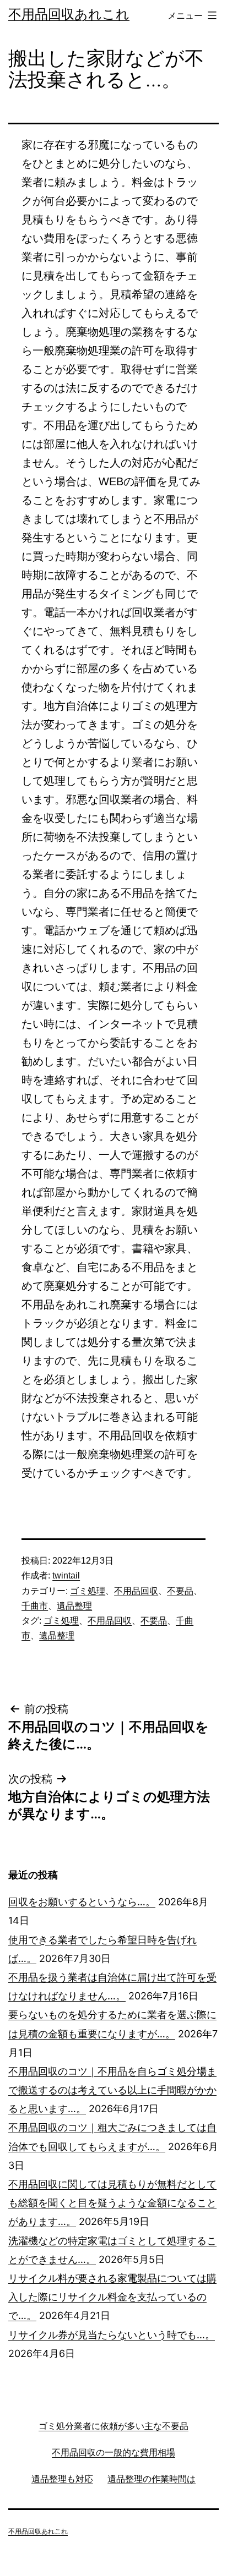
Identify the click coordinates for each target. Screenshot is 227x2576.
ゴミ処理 (88, 1591)
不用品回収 (136, 1591)
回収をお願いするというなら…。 (82, 1902)
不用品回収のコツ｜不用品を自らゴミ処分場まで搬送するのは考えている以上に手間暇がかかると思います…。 (112, 2090)
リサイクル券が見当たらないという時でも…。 (112, 2335)
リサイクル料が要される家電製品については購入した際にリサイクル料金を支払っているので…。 (112, 2297)
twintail (66, 1575)
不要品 (180, 1591)
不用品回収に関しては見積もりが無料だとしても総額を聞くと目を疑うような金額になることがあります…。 (112, 2203)
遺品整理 (74, 1606)
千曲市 (35, 1606)
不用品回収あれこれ (69, 14)
